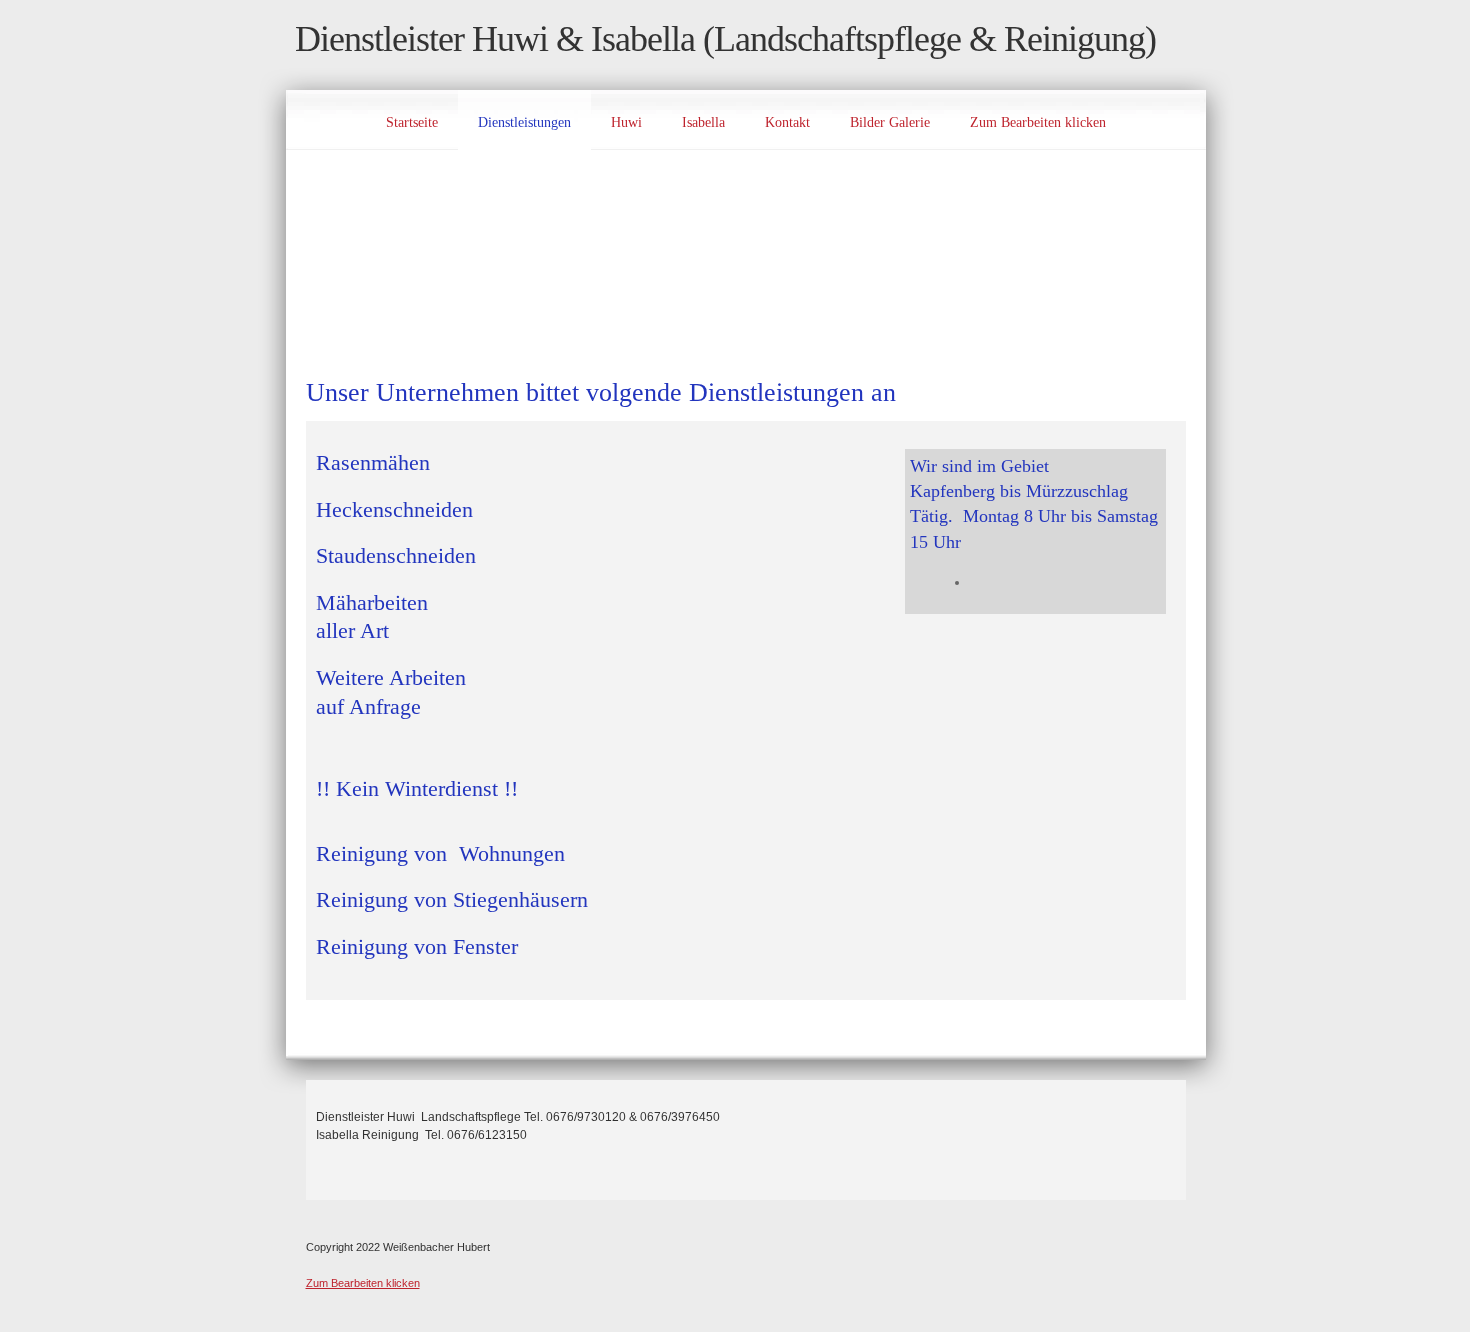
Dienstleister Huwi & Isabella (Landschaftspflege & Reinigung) (725, 39)
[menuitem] (412, 120)
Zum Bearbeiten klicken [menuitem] (363, 1283)
